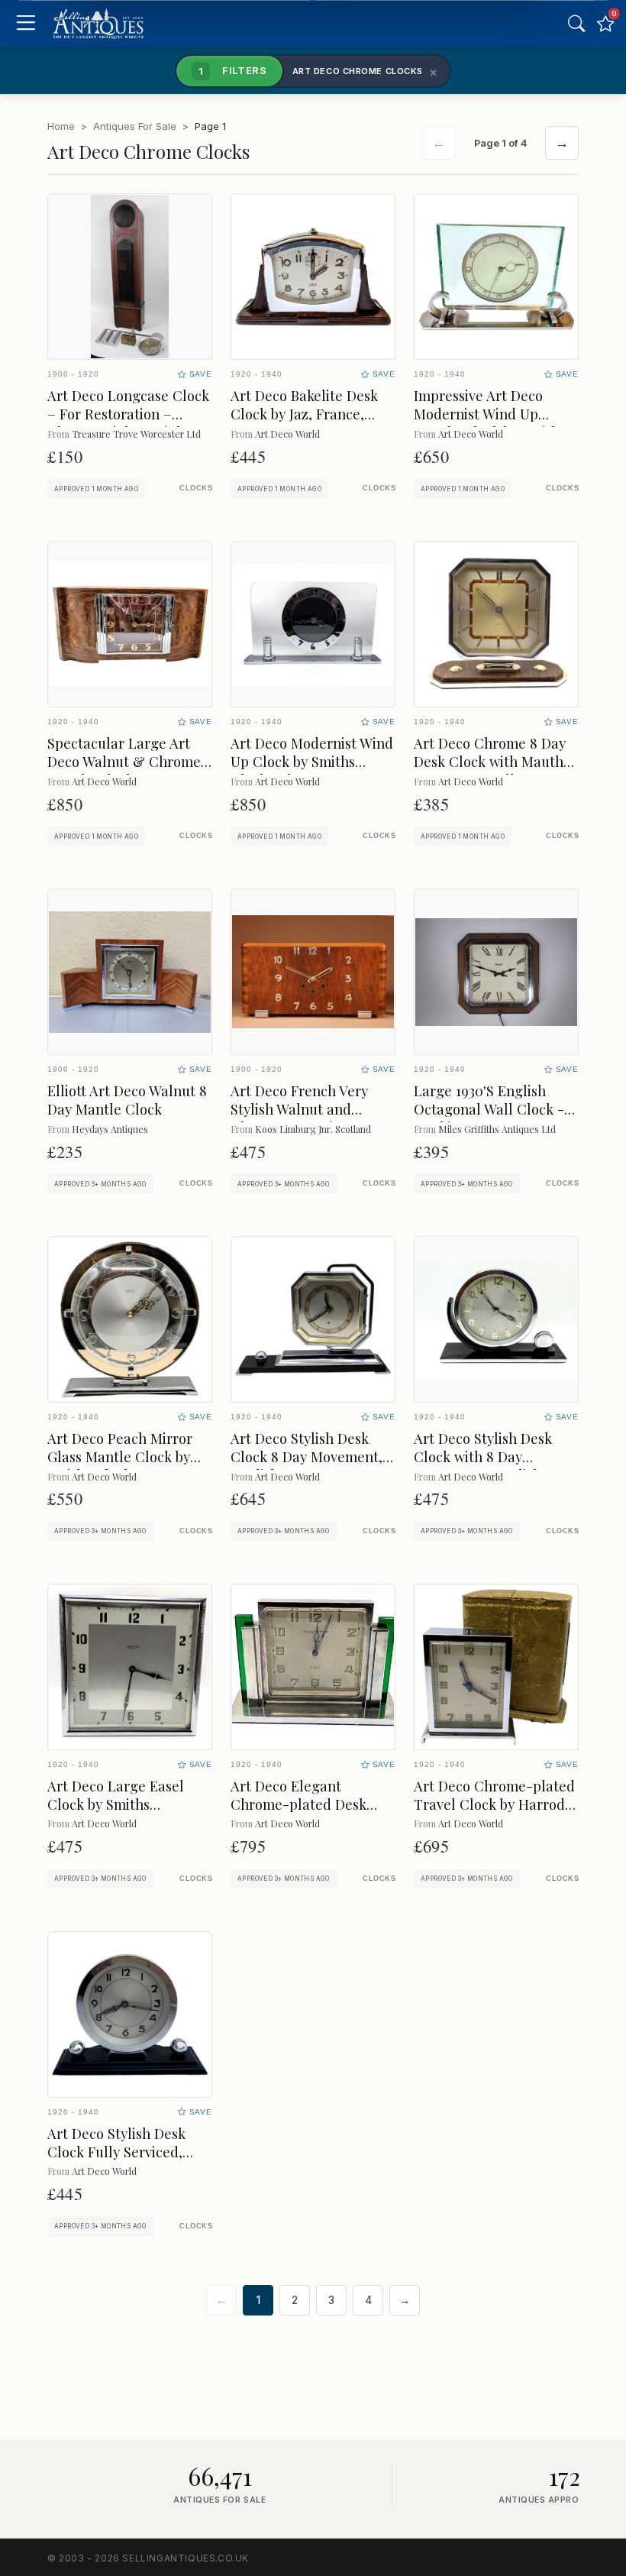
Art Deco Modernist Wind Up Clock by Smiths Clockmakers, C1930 (312, 761)
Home (61, 126)
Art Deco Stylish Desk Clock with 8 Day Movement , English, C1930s (483, 1466)
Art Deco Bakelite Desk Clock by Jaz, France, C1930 (304, 414)
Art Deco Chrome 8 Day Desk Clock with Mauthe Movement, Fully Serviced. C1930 (492, 770)
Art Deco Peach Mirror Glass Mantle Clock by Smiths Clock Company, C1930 (123, 1466)
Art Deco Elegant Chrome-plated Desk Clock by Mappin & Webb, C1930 (298, 1813)
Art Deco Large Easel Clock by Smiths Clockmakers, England (120, 1804)
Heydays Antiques (110, 1129)
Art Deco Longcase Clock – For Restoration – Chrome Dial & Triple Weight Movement (128, 423)
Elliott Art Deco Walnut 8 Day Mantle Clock (127, 1100)
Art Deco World (287, 434)
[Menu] (26, 24)
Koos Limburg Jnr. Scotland (313, 1129)
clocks (196, 488)
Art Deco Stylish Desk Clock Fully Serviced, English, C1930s (116, 2152)
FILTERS (233, 70)
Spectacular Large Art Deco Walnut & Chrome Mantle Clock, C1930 (124, 761)
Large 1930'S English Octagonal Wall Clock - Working (489, 1109)
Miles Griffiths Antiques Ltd (497, 1129)
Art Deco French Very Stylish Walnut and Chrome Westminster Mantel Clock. (299, 1118)
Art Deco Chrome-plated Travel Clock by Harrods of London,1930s (494, 1804)
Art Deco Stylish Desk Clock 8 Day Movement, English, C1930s (307, 1456)
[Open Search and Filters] (576, 24)
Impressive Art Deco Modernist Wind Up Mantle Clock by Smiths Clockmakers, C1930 (490, 423)
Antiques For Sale (135, 126)
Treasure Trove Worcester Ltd (136, 434)
